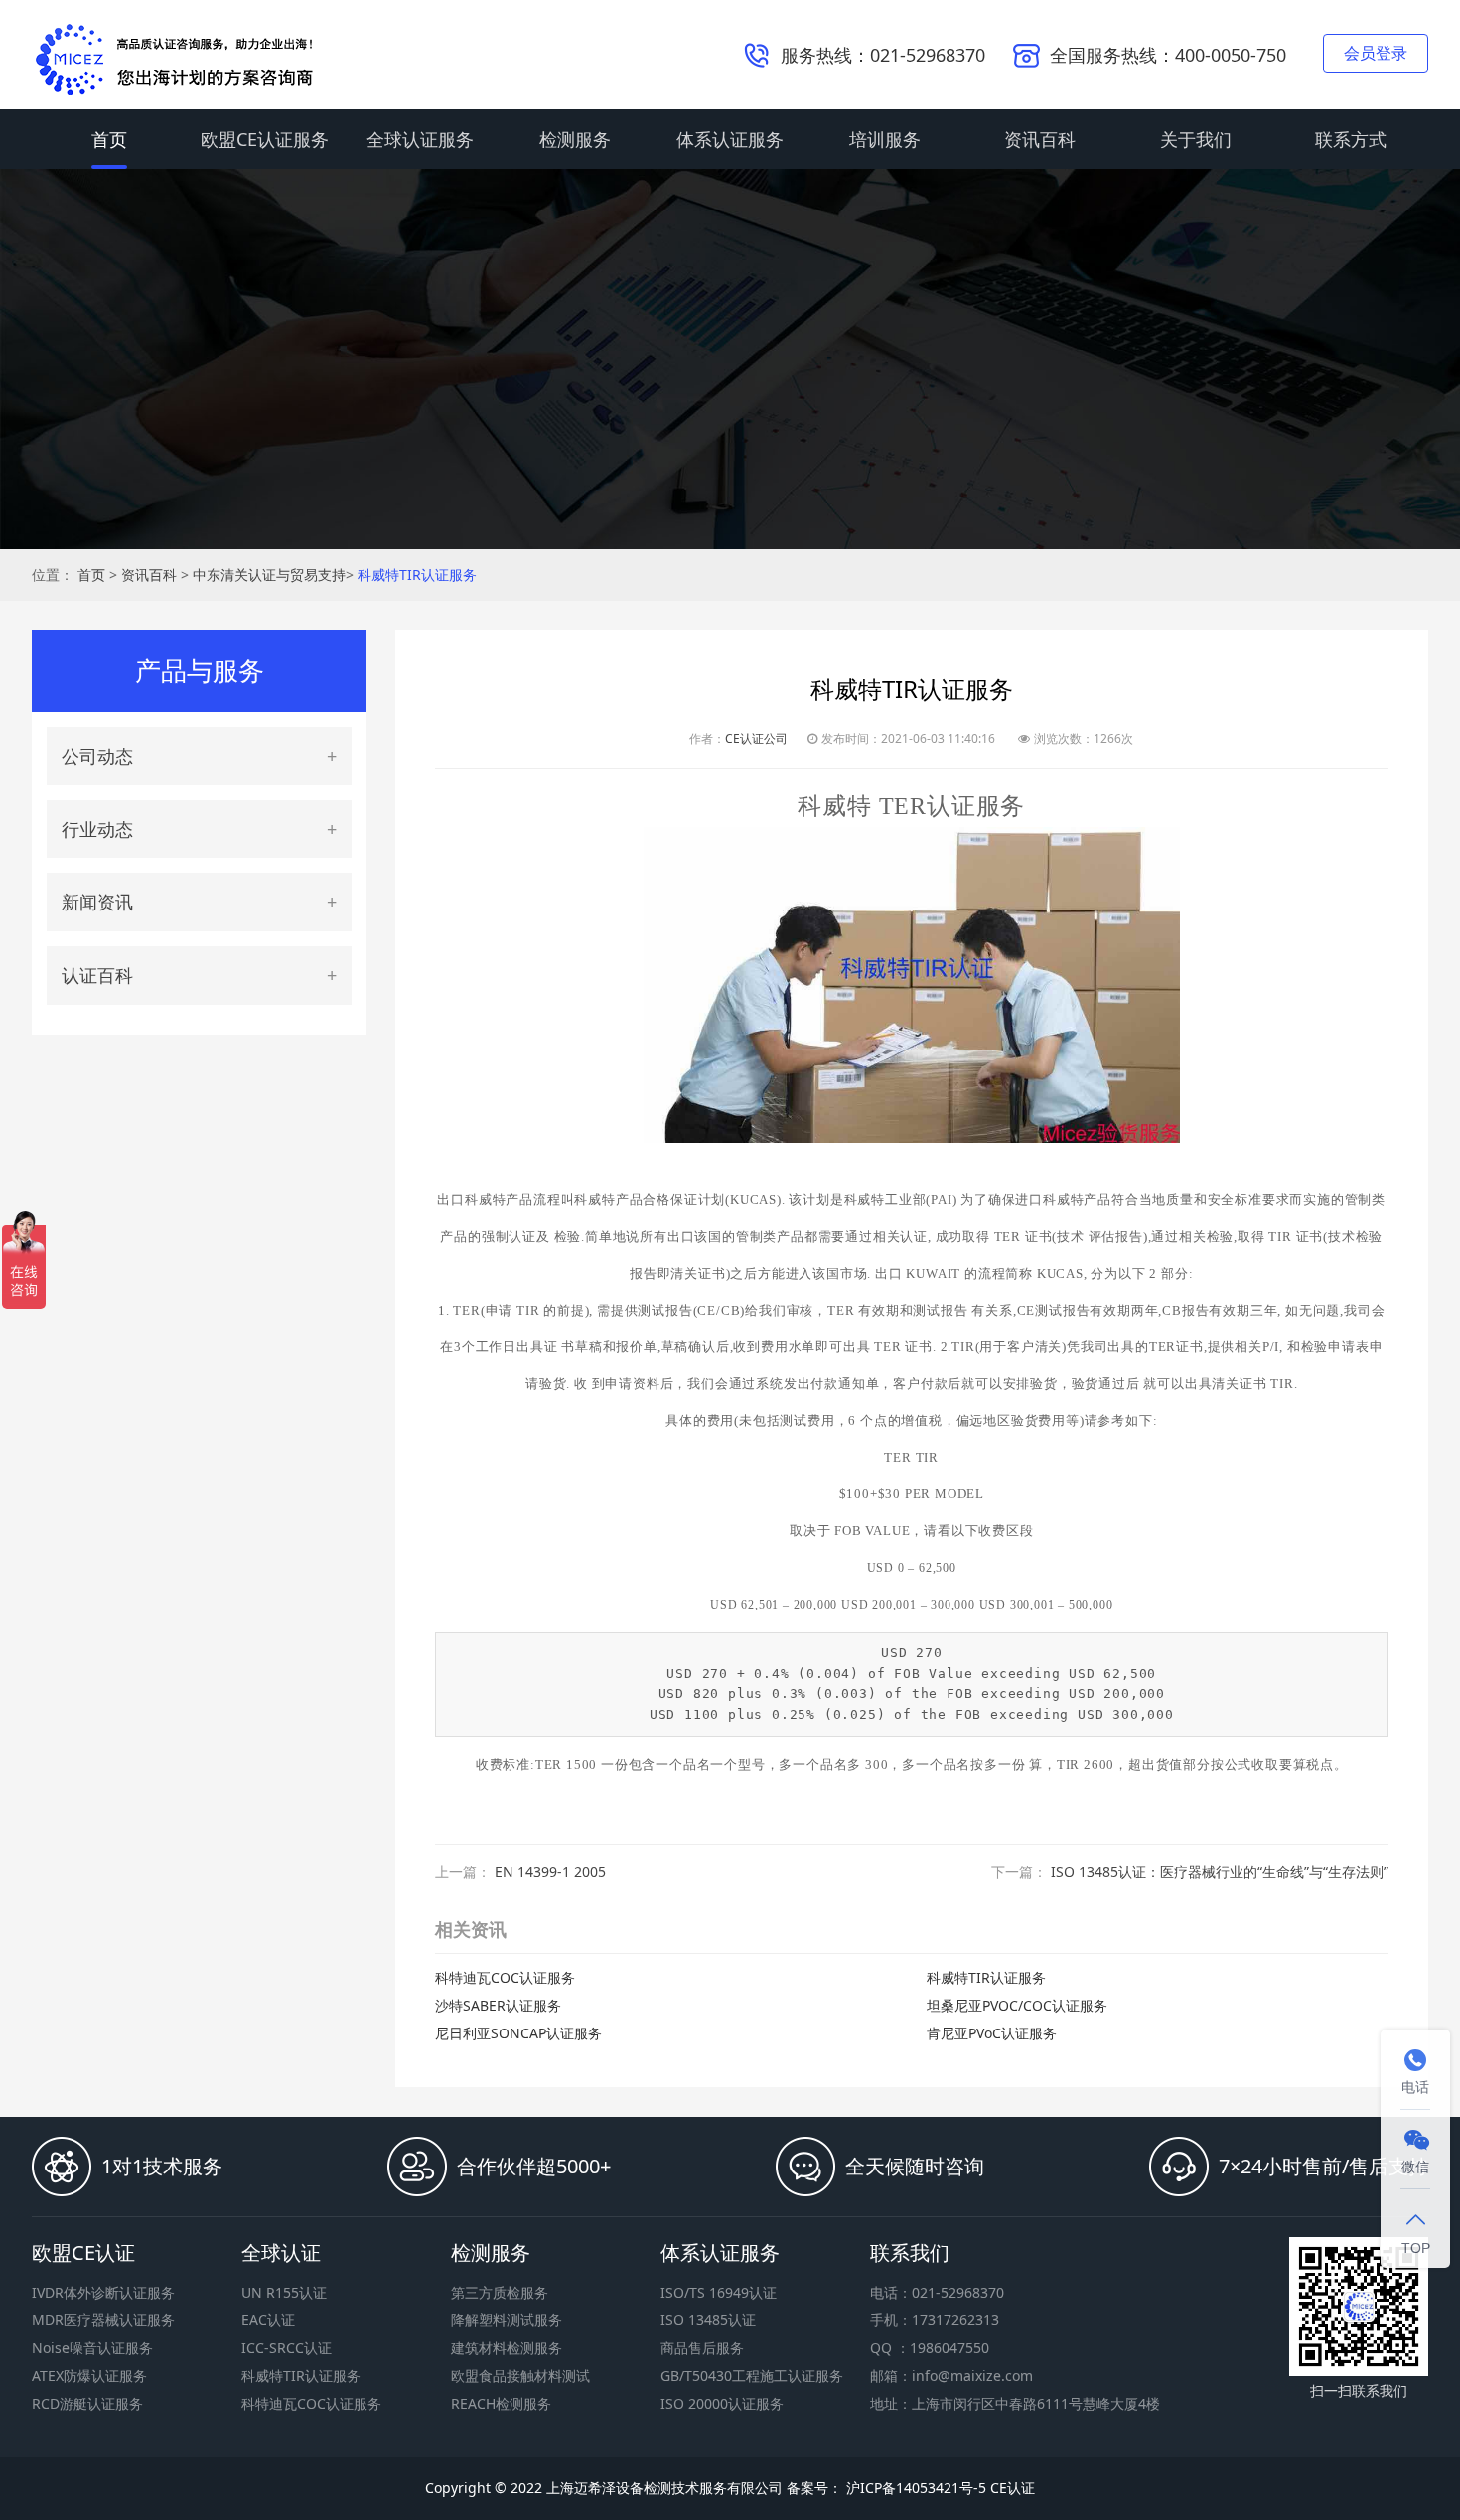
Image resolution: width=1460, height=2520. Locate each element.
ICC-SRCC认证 (287, 2348)
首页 (109, 139)
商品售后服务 (702, 2348)
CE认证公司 (756, 738)
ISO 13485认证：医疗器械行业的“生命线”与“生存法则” (1220, 1871)
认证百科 (97, 975)
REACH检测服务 (501, 2403)
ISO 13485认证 (708, 2320)
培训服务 (885, 139)
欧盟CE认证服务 (265, 139)
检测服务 (575, 139)
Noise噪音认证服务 (92, 2348)
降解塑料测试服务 (507, 2320)
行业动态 (97, 829)
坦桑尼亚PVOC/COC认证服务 (1017, 2005)
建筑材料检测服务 (507, 2348)
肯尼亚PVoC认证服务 (992, 2033)
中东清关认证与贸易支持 (269, 574)
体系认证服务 (730, 139)
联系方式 (1351, 139)
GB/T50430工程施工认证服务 (752, 2376)
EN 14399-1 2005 (550, 1871)
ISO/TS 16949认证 (719, 2292)
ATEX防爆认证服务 (89, 2376)
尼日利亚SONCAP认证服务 (518, 2033)
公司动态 (97, 756)
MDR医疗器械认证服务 (103, 2320)
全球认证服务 (420, 139)
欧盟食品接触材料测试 (520, 2376)
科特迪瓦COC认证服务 (505, 1977)
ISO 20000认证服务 (722, 2403)
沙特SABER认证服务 (498, 2005)
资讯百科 (1040, 139)
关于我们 (1196, 139)
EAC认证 (268, 2320)
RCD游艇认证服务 (87, 2403)
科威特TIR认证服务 (417, 574)
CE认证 (1013, 2488)
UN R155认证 (284, 2292)
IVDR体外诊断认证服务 (103, 2292)
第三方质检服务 (500, 2292)
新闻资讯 (97, 902)
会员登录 (1376, 53)
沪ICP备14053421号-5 (914, 2488)
